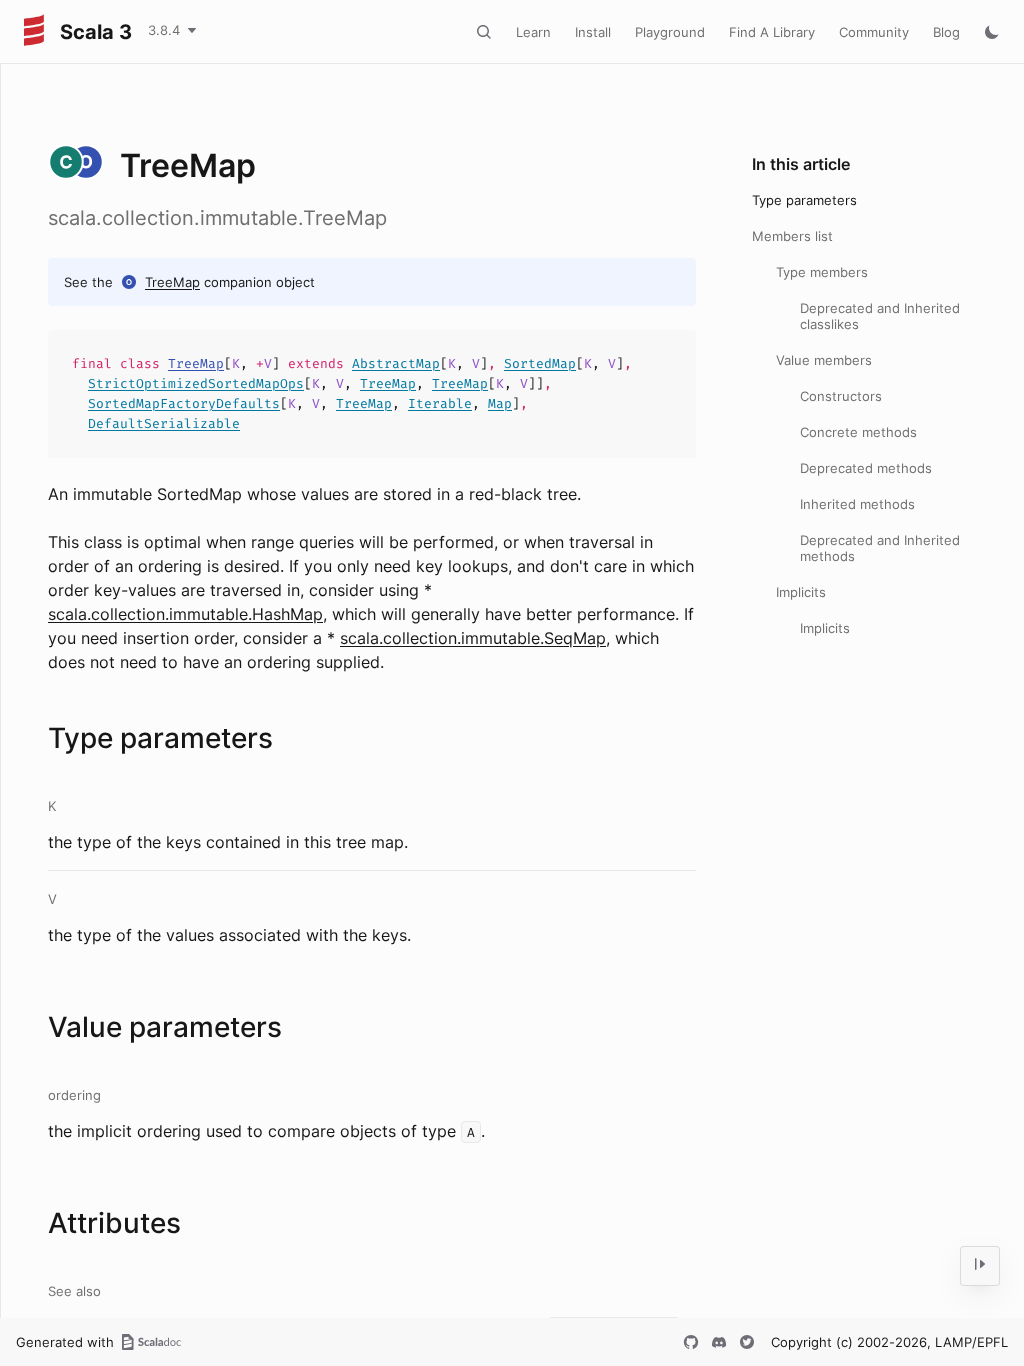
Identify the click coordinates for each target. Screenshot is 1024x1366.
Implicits (801, 592)
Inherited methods (857, 504)
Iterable (440, 403)
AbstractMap (396, 363)
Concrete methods (858, 432)
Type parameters (804, 200)
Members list (792, 236)
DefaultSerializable (164, 423)
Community (874, 32)
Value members (824, 360)
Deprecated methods (866, 468)
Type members (822, 272)
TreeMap (172, 282)
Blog (946, 32)
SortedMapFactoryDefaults (184, 403)
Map (500, 403)
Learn (533, 32)
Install (593, 32)
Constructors (841, 396)
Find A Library (772, 32)
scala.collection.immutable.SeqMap (473, 638)
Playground (670, 32)
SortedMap (540, 363)
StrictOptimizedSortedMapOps (196, 383)
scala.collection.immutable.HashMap (185, 614)
